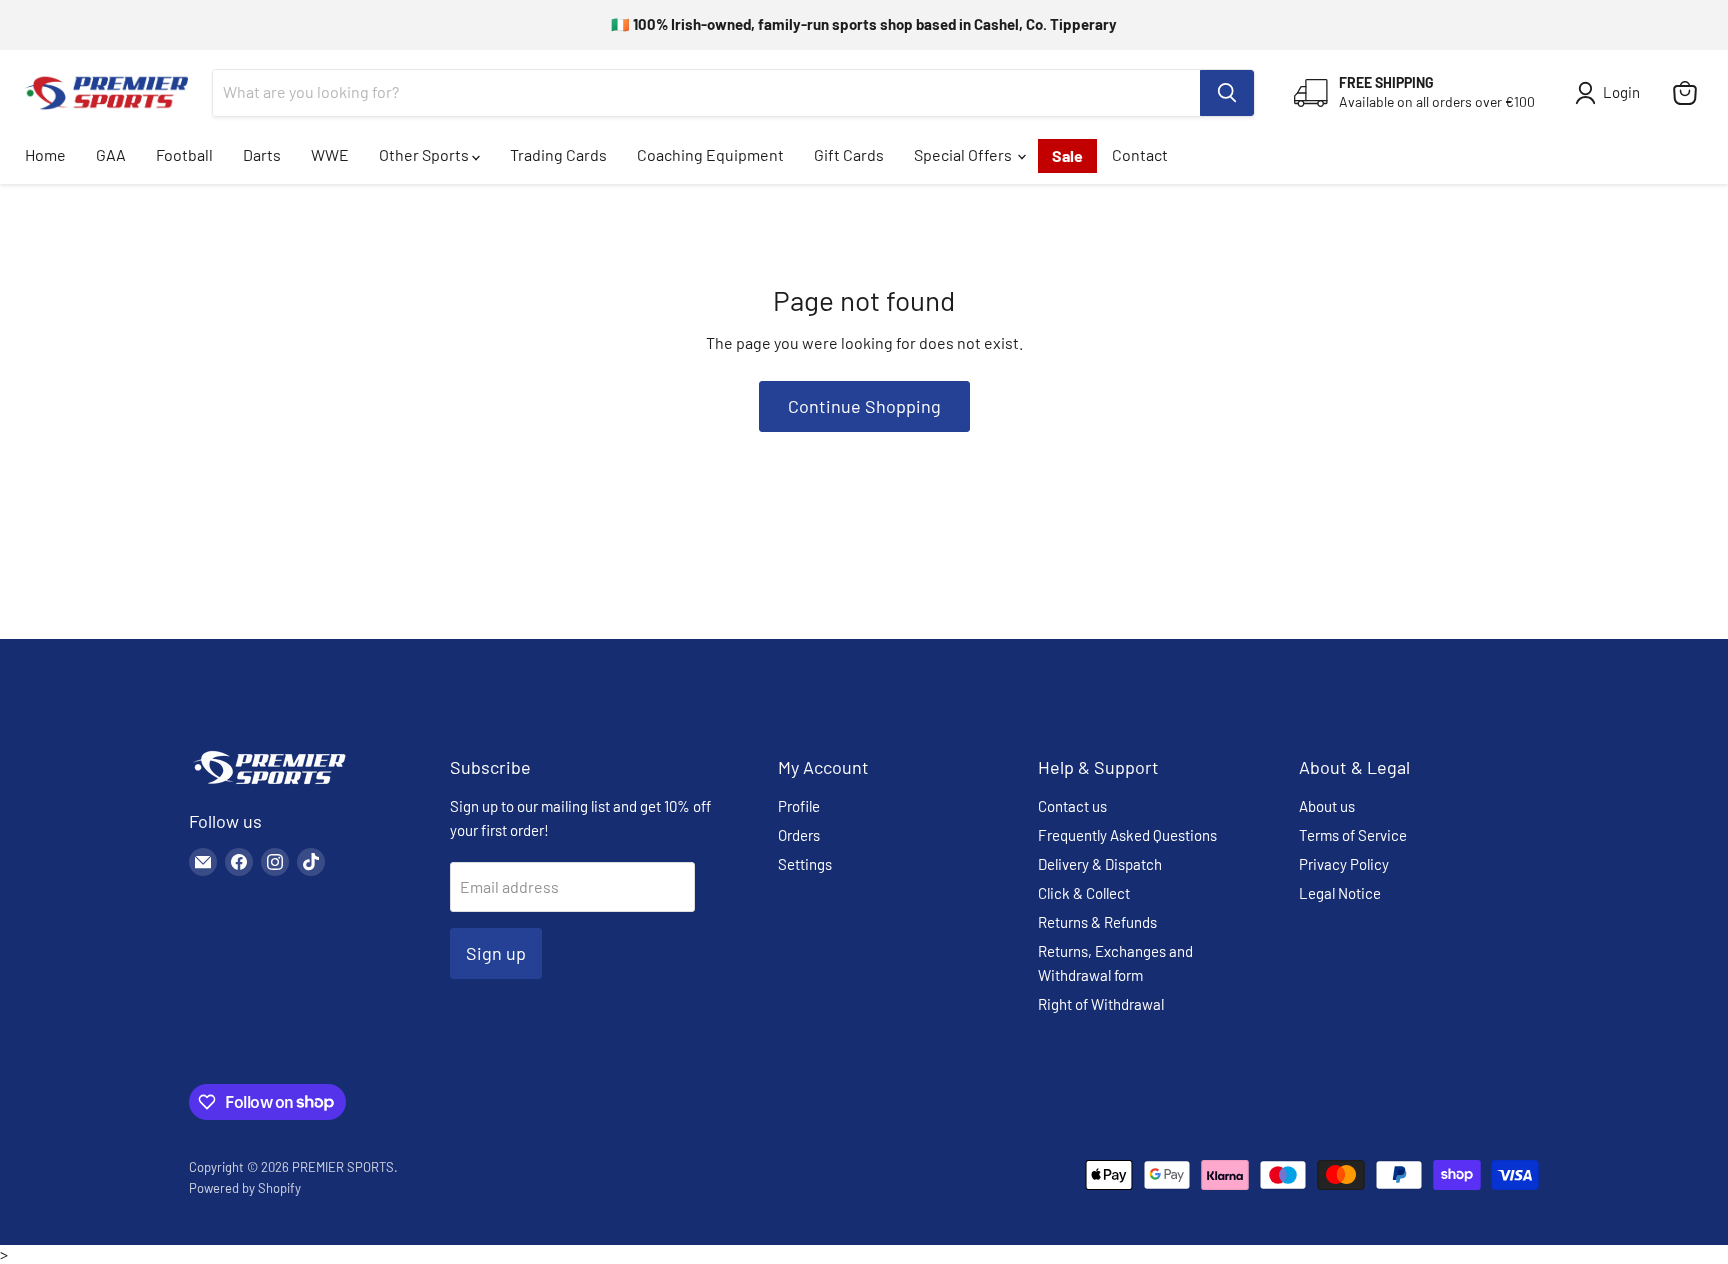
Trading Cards (558, 154)
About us (1327, 806)
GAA (111, 154)
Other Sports (425, 154)
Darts (262, 154)
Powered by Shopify (245, 1188)
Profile (799, 806)
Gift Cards (849, 154)
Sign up (496, 953)
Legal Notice (1340, 893)
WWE (330, 154)
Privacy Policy (1344, 864)
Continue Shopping (864, 406)
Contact (1140, 154)
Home (45, 154)
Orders (799, 835)
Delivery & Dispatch (1100, 864)
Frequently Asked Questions (1127, 835)
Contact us (1072, 806)
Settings (805, 864)
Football (184, 154)
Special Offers (964, 154)
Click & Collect (1084, 893)
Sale (1067, 155)
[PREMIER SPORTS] (269, 785)
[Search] (1227, 93)
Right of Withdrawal (1101, 1004)
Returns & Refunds (1097, 922)
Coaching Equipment (710, 154)
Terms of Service (1353, 835)
